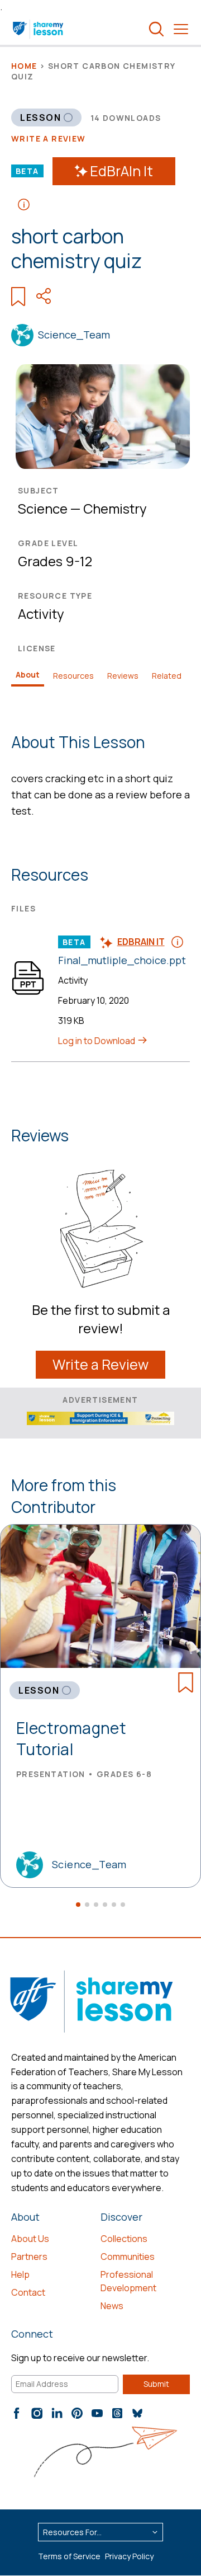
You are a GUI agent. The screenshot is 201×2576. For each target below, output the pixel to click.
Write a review (49, 138)
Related (167, 676)
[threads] (117, 2413)
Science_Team (74, 335)
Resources (73, 676)
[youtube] (97, 2413)
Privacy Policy (129, 2556)
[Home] (39, 29)
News (112, 2306)
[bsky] (137, 2413)
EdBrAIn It (121, 171)
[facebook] (17, 2413)
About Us (30, 2239)
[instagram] (37, 2413)
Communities (128, 2257)
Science (43, 508)
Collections (124, 2239)
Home (24, 66)
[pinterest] (77, 2413)
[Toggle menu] (181, 29)
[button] (78, 1905)
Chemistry (115, 508)
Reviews (123, 676)
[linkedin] (57, 2413)
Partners (29, 2257)
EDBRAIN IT (141, 942)
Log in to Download (97, 1041)
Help (20, 2274)
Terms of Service (69, 2556)
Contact (28, 2292)
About (28, 674)
